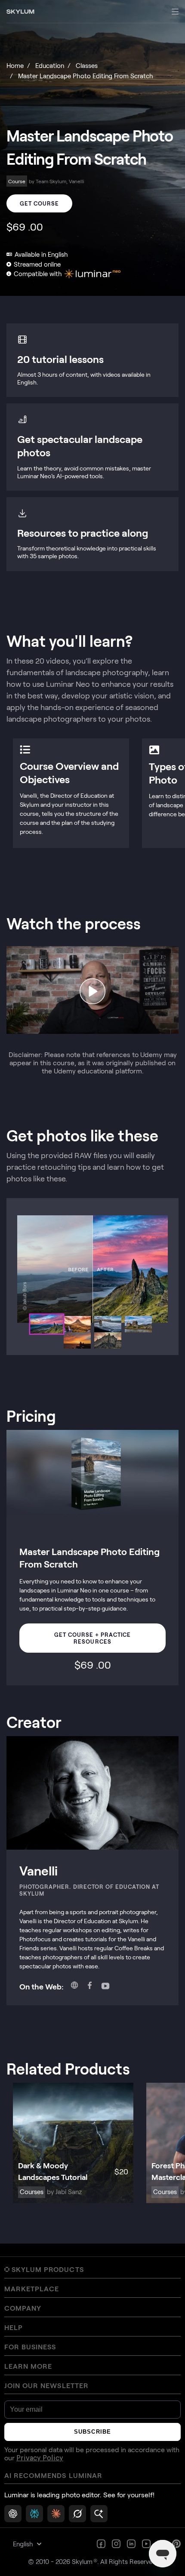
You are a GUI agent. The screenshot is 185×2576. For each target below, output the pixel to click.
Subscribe (92, 2432)
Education (50, 65)
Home (15, 65)
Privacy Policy (40, 2458)
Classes (87, 65)
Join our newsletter (46, 2385)
